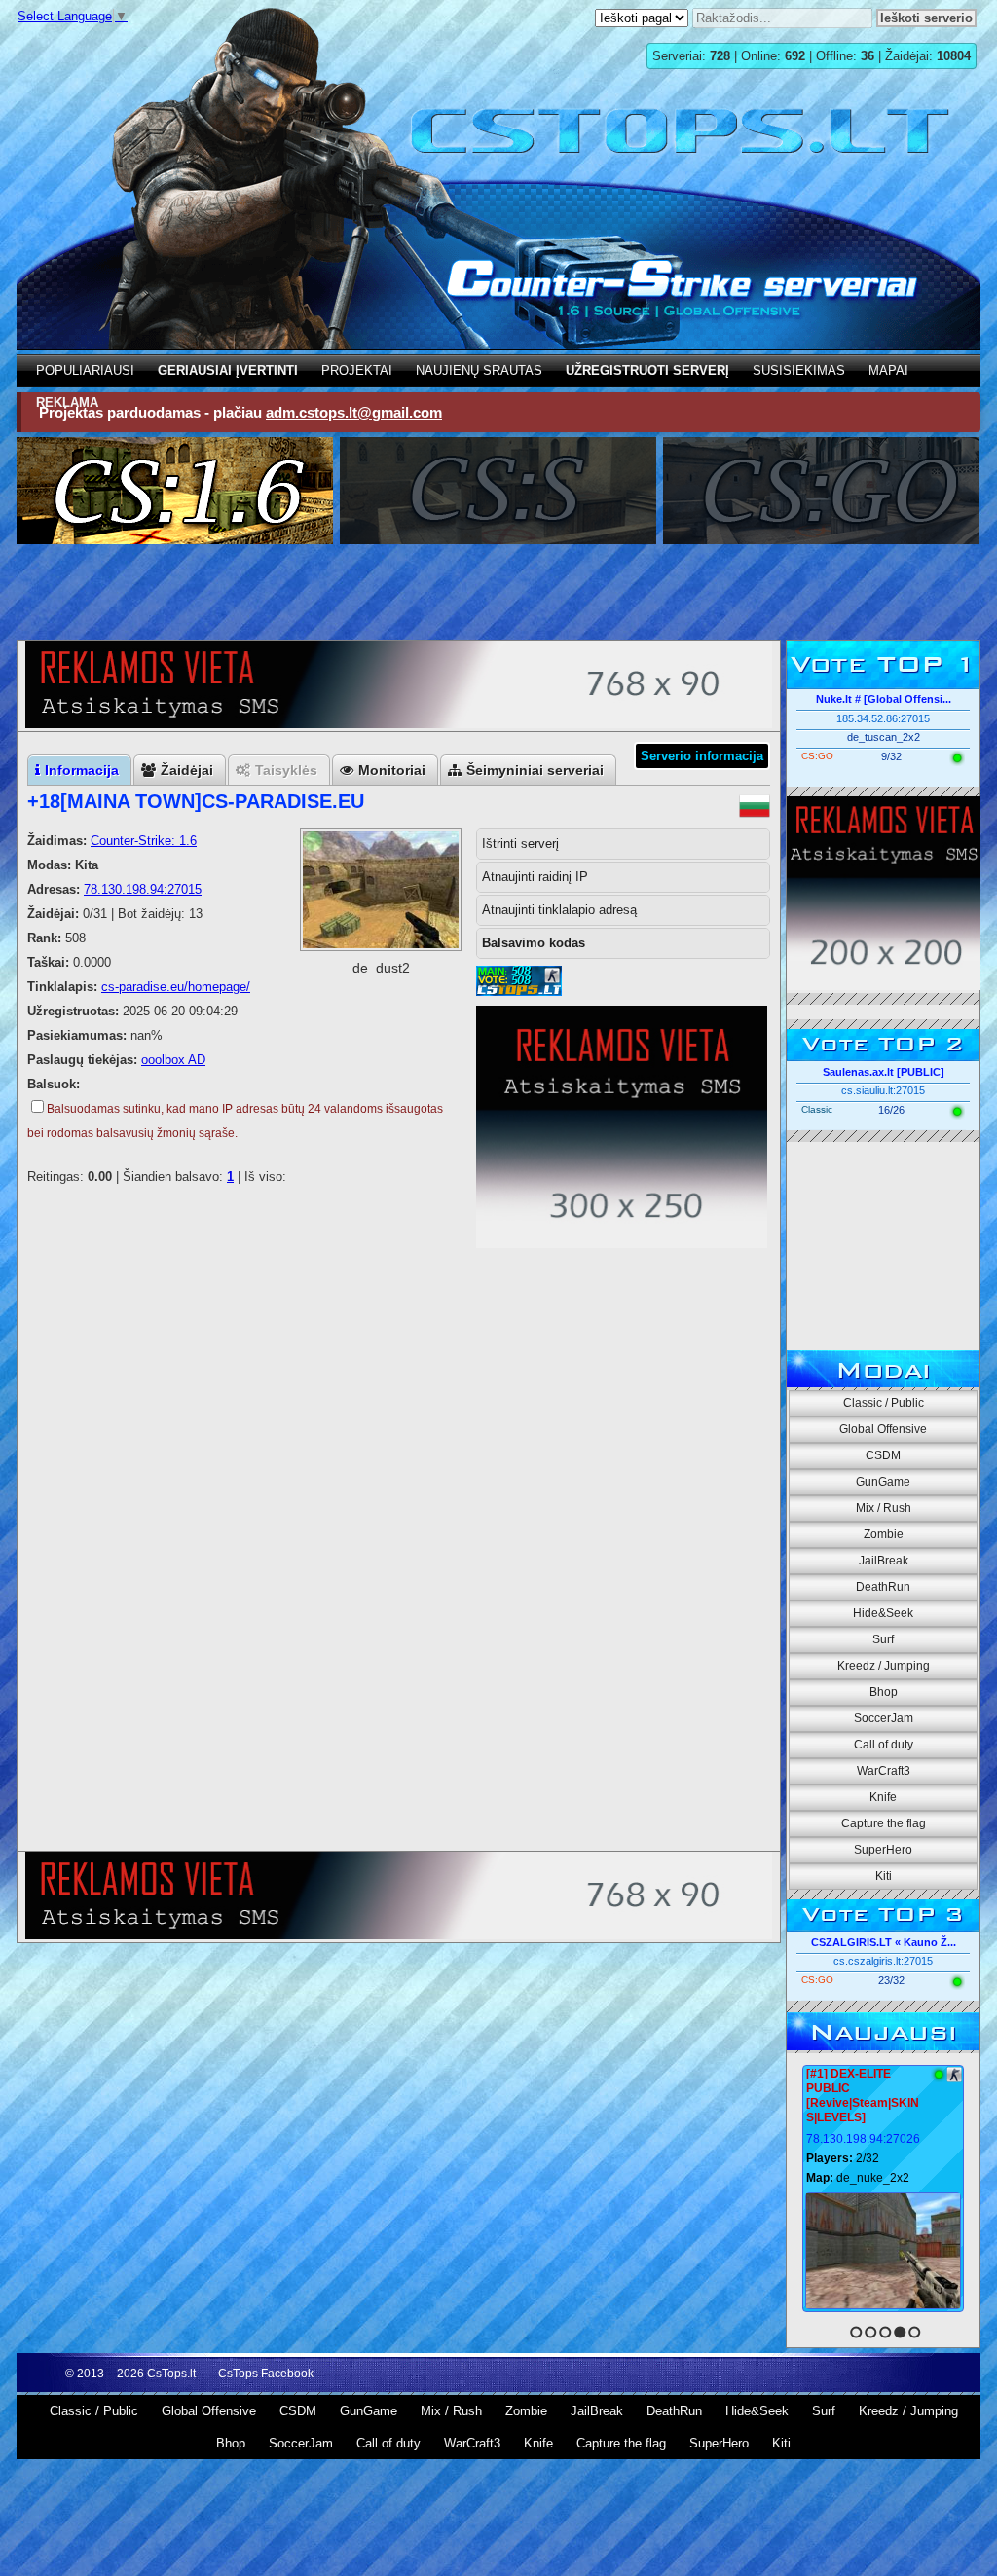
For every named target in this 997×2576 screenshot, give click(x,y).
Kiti (884, 1876)
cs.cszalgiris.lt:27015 (883, 1961)
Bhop (884, 1692)
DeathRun (883, 1587)
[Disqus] (399, 1595)
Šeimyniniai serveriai (535, 770)
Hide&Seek (883, 1613)
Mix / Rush (884, 1508)
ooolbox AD (173, 1060)
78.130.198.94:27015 (143, 889)
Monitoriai (392, 770)
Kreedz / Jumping (884, 1666)
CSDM (883, 1455)
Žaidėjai (187, 770)
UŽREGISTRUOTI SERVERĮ (647, 370)
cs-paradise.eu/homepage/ (176, 987)
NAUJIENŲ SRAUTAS (479, 370)
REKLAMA (67, 403)
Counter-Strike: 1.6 (144, 841)
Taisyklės (286, 770)
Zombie (884, 1534)
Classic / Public (884, 1403)
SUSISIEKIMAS (799, 370)
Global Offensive (883, 1429)
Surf (883, 1639)
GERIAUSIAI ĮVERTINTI (228, 370)
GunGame (883, 1482)
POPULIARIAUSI (85, 370)
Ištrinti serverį (520, 844)
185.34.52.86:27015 (883, 718)
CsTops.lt (171, 2374)
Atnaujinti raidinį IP (535, 877)
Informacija (82, 770)
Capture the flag (884, 1823)
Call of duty (884, 1745)
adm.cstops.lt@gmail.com (354, 412)
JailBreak (884, 1561)
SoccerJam (884, 1718)
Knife (883, 1797)
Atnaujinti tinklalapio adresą (559, 910)
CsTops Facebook (266, 2374)
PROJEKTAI (357, 370)
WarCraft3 (884, 1771)
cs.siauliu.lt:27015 (883, 1090)
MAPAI (888, 370)
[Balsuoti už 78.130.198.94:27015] (519, 992)
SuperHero (883, 1850)
